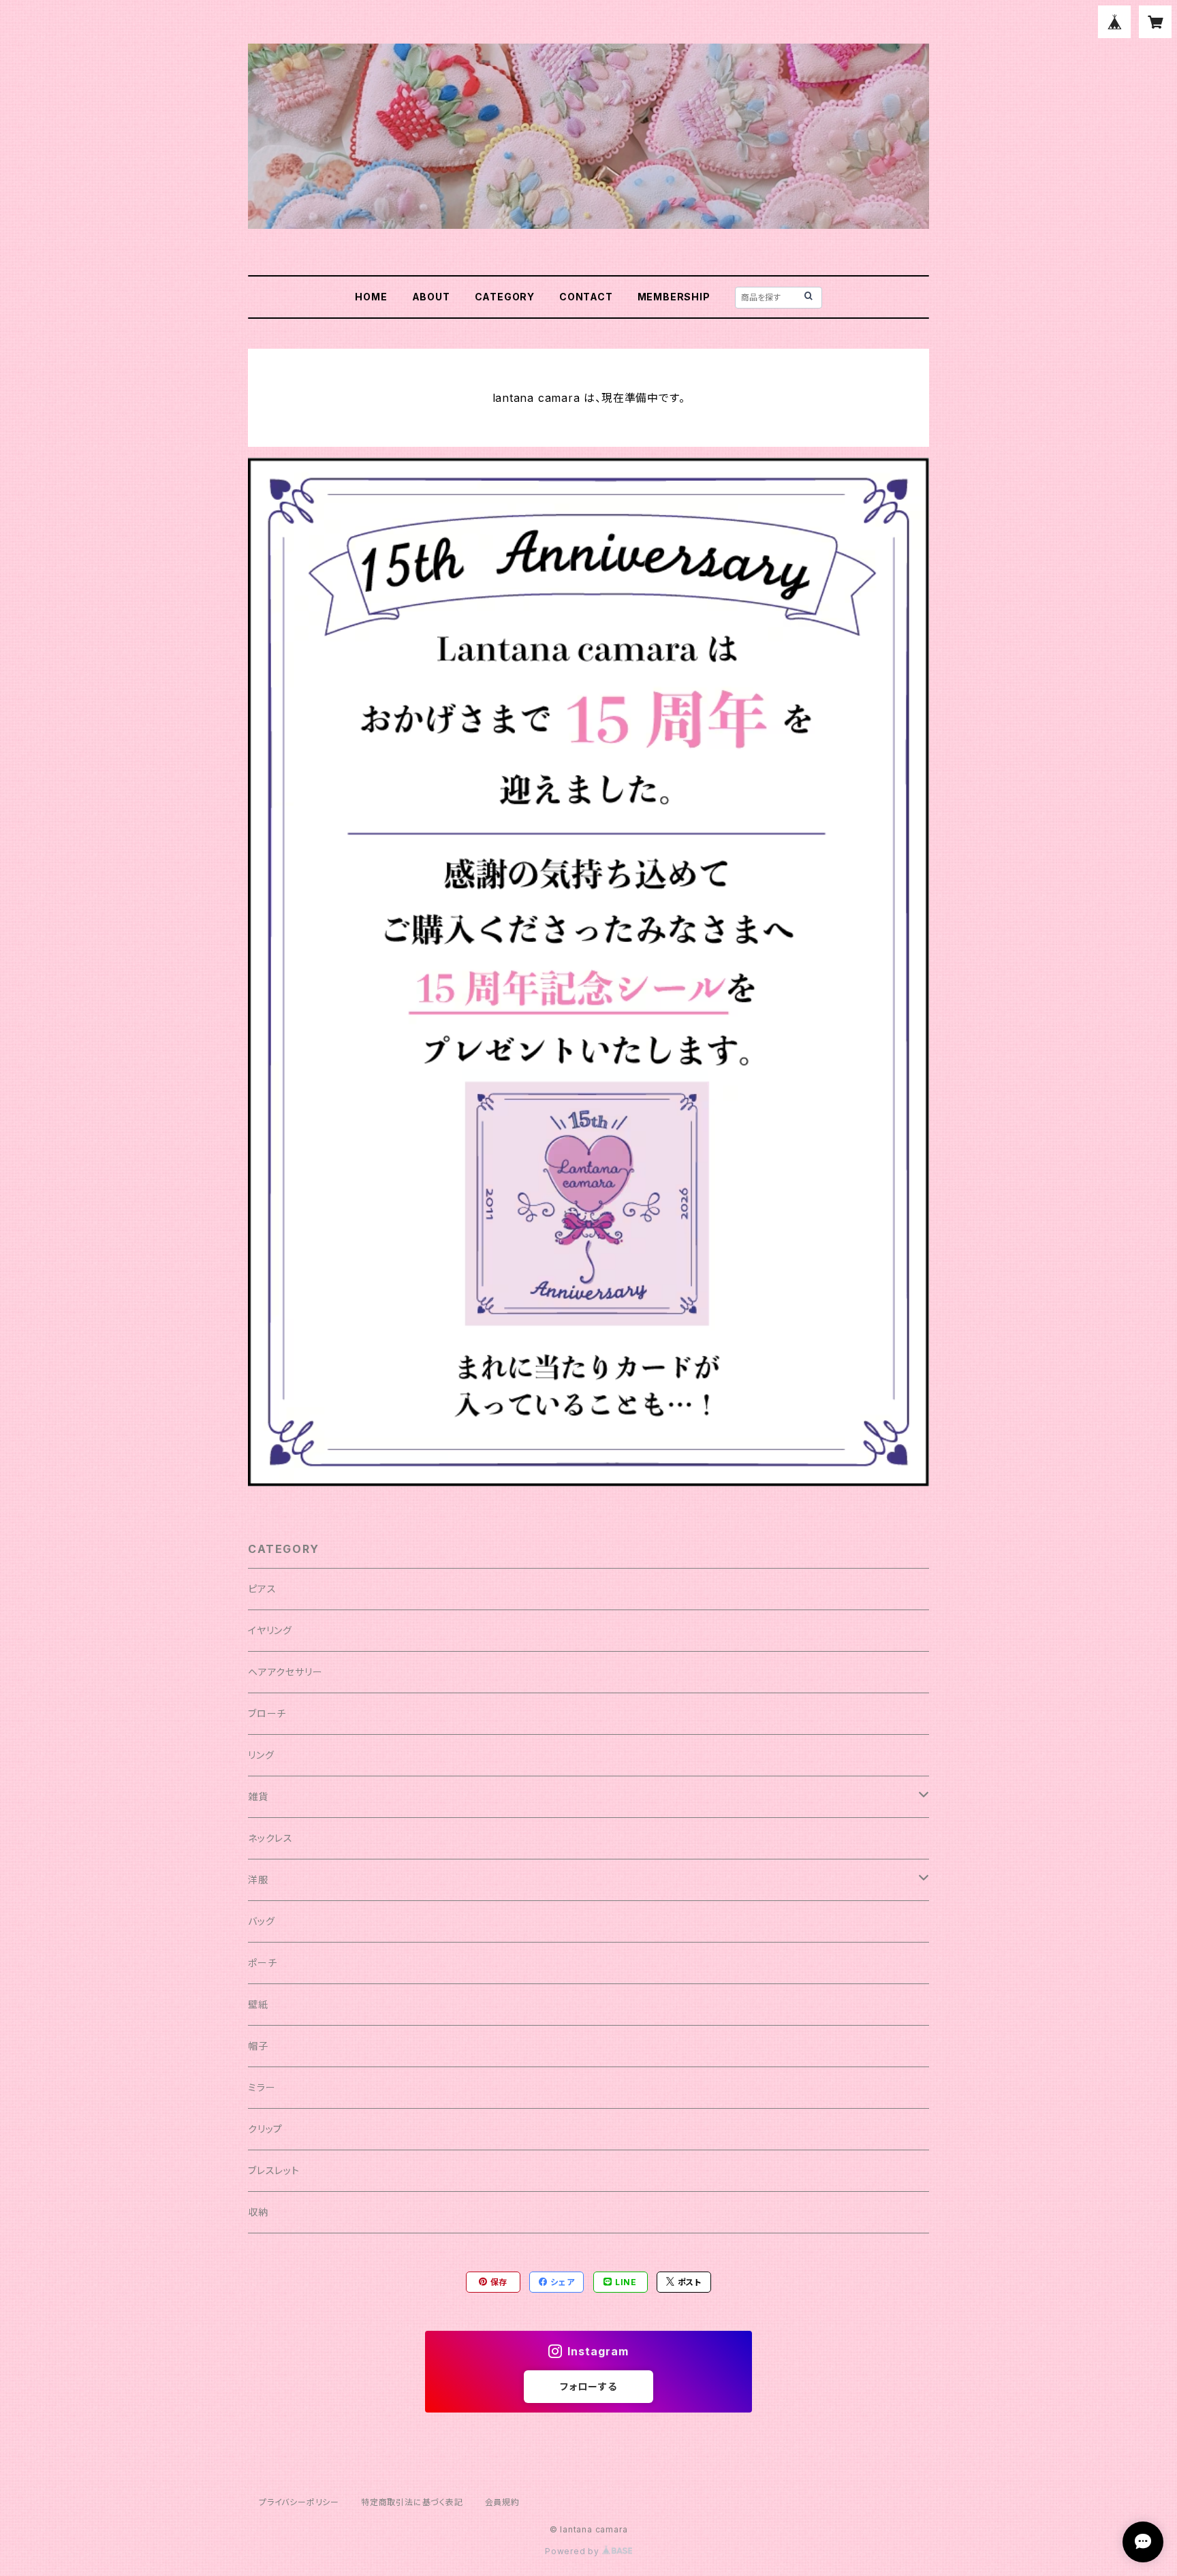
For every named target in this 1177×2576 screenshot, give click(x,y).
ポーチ (262, 1963)
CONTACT (586, 297)
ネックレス (270, 1838)
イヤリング (270, 1630)
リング (261, 1755)
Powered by (574, 2551)
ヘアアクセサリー (285, 1672)
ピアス (262, 1589)
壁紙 (258, 2004)
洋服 (258, 1880)
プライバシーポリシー (299, 2502)
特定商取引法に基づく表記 (412, 2502)
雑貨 (258, 1796)
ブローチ (267, 1713)
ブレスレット (274, 2170)
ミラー (262, 2087)
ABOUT (431, 297)
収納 (258, 2212)
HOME (371, 297)
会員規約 (502, 2502)
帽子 (258, 2046)
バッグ (261, 1921)
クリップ (265, 2129)
